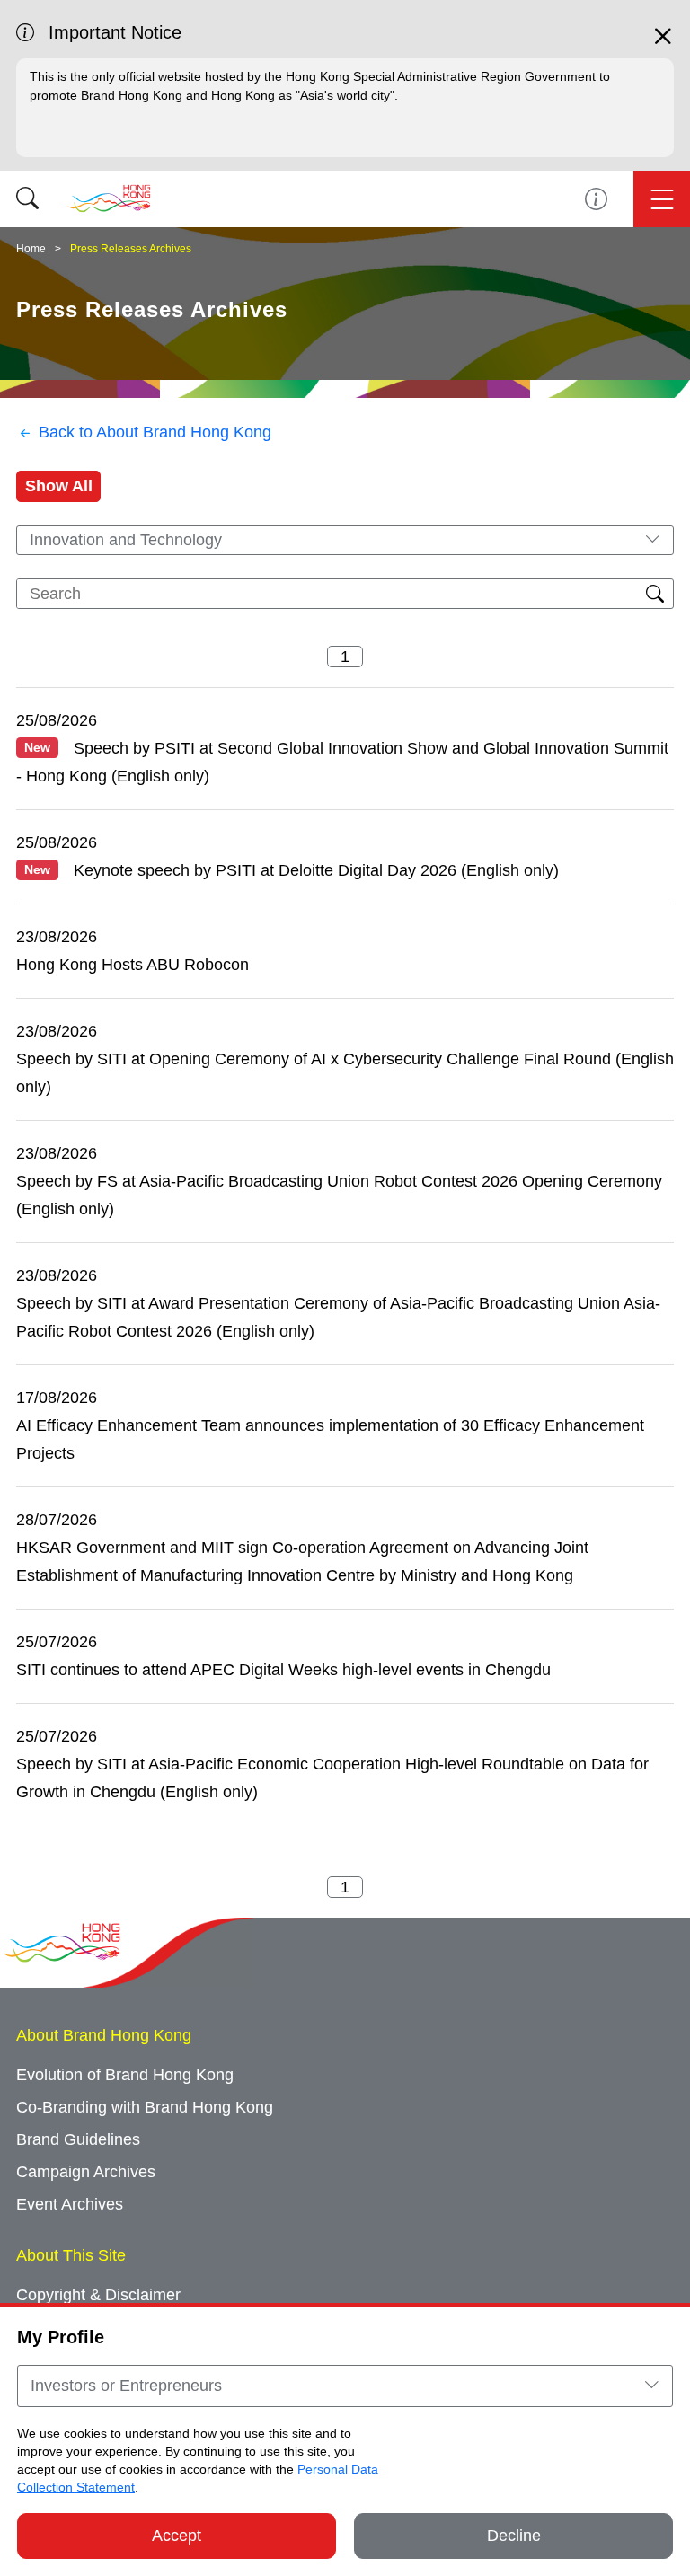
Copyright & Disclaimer (98, 2295)
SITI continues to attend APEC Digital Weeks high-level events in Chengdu (283, 1670)
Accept (177, 2536)
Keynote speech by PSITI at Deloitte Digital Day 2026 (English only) (292, 870)
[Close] (663, 44)
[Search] (27, 199)
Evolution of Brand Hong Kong (125, 2075)
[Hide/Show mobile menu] (662, 199)
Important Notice (596, 199)
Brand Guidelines (78, 2139)
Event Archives (70, 2204)
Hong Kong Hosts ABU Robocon (133, 965)
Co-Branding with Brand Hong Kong (145, 2107)
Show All (59, 486)
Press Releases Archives (131, 249)
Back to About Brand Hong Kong (155, 432)
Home (31, 249)
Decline (514, 2536)
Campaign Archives (86, 2172)
